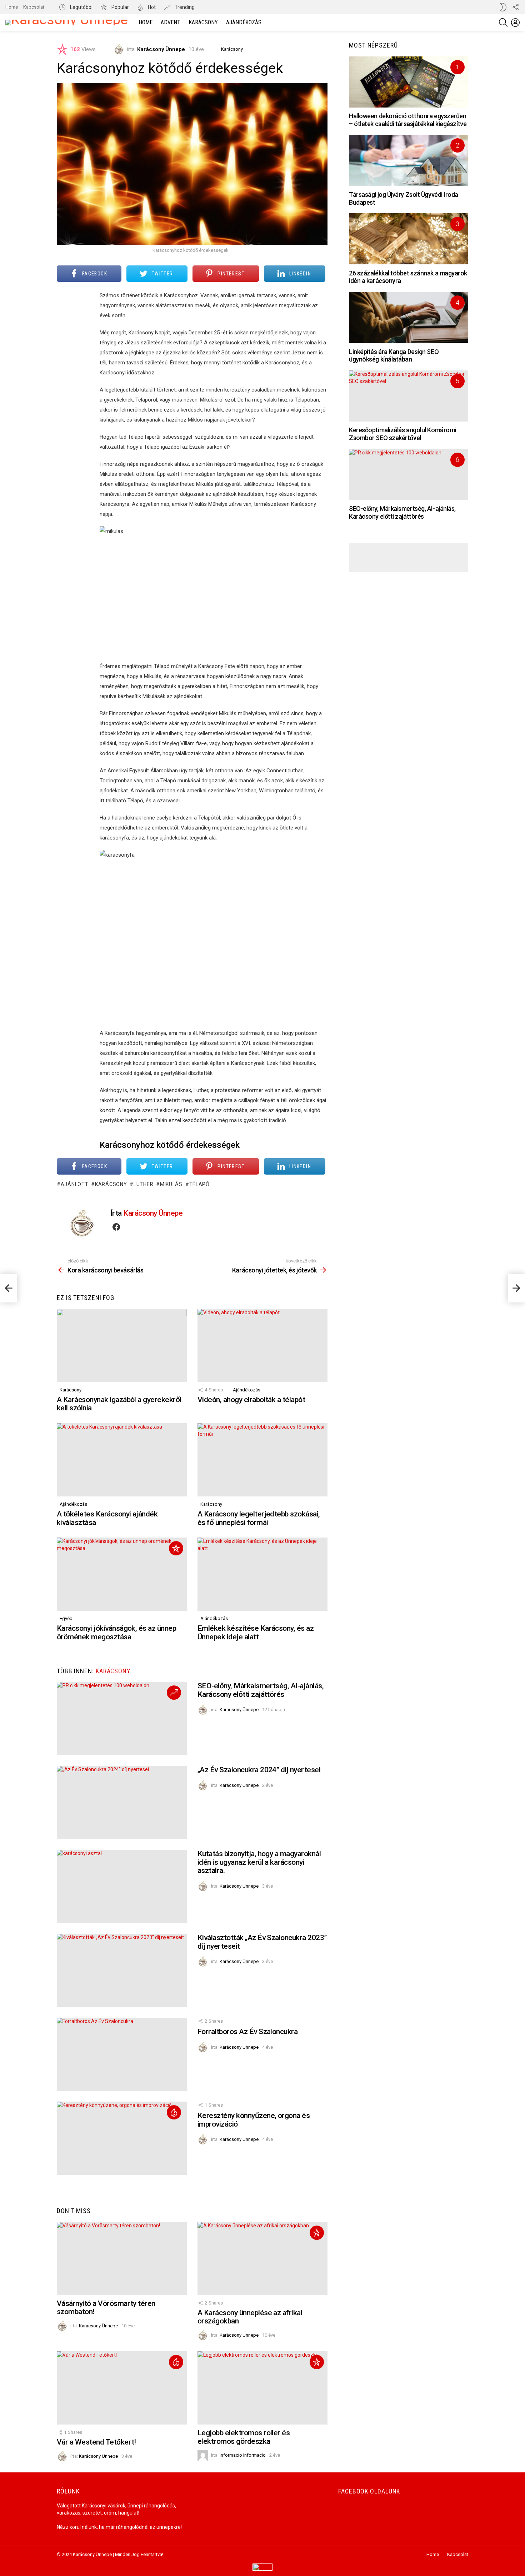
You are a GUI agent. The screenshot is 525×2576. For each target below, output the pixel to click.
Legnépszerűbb (174, 2112)
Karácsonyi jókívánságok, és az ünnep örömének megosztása (116, 1633)
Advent (171, 22)
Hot (151, 7)
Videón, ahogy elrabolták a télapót (251, 1400)
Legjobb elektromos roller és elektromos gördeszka (244, 2437)
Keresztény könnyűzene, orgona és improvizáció (254, 2120)
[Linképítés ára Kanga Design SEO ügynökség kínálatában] (409, 317)
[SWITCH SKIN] (503, 7)
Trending (184, 7)
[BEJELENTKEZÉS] (515, 23)
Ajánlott (74, 1184)
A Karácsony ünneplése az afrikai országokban (250, 2317)
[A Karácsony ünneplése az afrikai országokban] (262, 2259)
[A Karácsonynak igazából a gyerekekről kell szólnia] (122, 1346)
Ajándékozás (244, 22)
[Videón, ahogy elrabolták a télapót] (262, 1346)
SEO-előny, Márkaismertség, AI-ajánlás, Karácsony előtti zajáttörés (261, 1690)
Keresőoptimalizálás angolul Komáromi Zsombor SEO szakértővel (402, 434)
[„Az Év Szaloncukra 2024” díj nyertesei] (122, 1802)
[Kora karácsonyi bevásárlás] (9, 1288)
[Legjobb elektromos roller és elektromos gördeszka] (262, 2388)
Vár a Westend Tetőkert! (96, 2442)
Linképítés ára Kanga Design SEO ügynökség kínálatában (394, 356)
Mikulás (171, 1184)
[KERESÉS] (503, 23)
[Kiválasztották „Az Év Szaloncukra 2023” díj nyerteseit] (122, 1970)
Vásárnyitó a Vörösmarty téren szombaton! (106, 2308)
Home (12, 7)
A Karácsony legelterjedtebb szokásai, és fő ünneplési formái (259, 1518)
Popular (120, 7)
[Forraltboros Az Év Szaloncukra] (122, 2054)
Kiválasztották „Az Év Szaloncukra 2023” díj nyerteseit (262, 1942)
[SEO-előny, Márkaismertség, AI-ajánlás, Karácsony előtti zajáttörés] (122, 1718)
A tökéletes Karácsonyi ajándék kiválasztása (107, 1518)
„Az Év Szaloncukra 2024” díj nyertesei (259, 1770)
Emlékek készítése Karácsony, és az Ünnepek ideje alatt (256, 1633)
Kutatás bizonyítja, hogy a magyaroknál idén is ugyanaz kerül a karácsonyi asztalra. (259, 1862)
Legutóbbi (81, 7)
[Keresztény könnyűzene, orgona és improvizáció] (122, 2138)
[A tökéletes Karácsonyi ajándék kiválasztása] (122, 1460)
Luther (143, 1184)
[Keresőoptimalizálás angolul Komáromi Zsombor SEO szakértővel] (409, 396)
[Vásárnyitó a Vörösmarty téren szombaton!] (122, 2259)
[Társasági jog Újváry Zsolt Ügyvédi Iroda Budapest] (409, 160)
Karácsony (203, 22)
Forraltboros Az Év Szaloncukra (247, 2032)
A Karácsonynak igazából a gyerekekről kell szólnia (119, 1404)
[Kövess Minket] (515, 7)
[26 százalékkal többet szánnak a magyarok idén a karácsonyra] (409, 239)
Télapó (199, 1184)
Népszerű (176, 1548)
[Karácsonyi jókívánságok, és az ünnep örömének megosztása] (122, 1574)
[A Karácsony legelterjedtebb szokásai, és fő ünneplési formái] (262, 1460)
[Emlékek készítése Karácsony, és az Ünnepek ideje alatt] (262, 1574)
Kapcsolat (34, 7)
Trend (174, 1693)
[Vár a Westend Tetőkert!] (122, 2388)
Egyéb (66, 1618)
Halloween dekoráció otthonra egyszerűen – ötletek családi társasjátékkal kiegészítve (408, 120)
